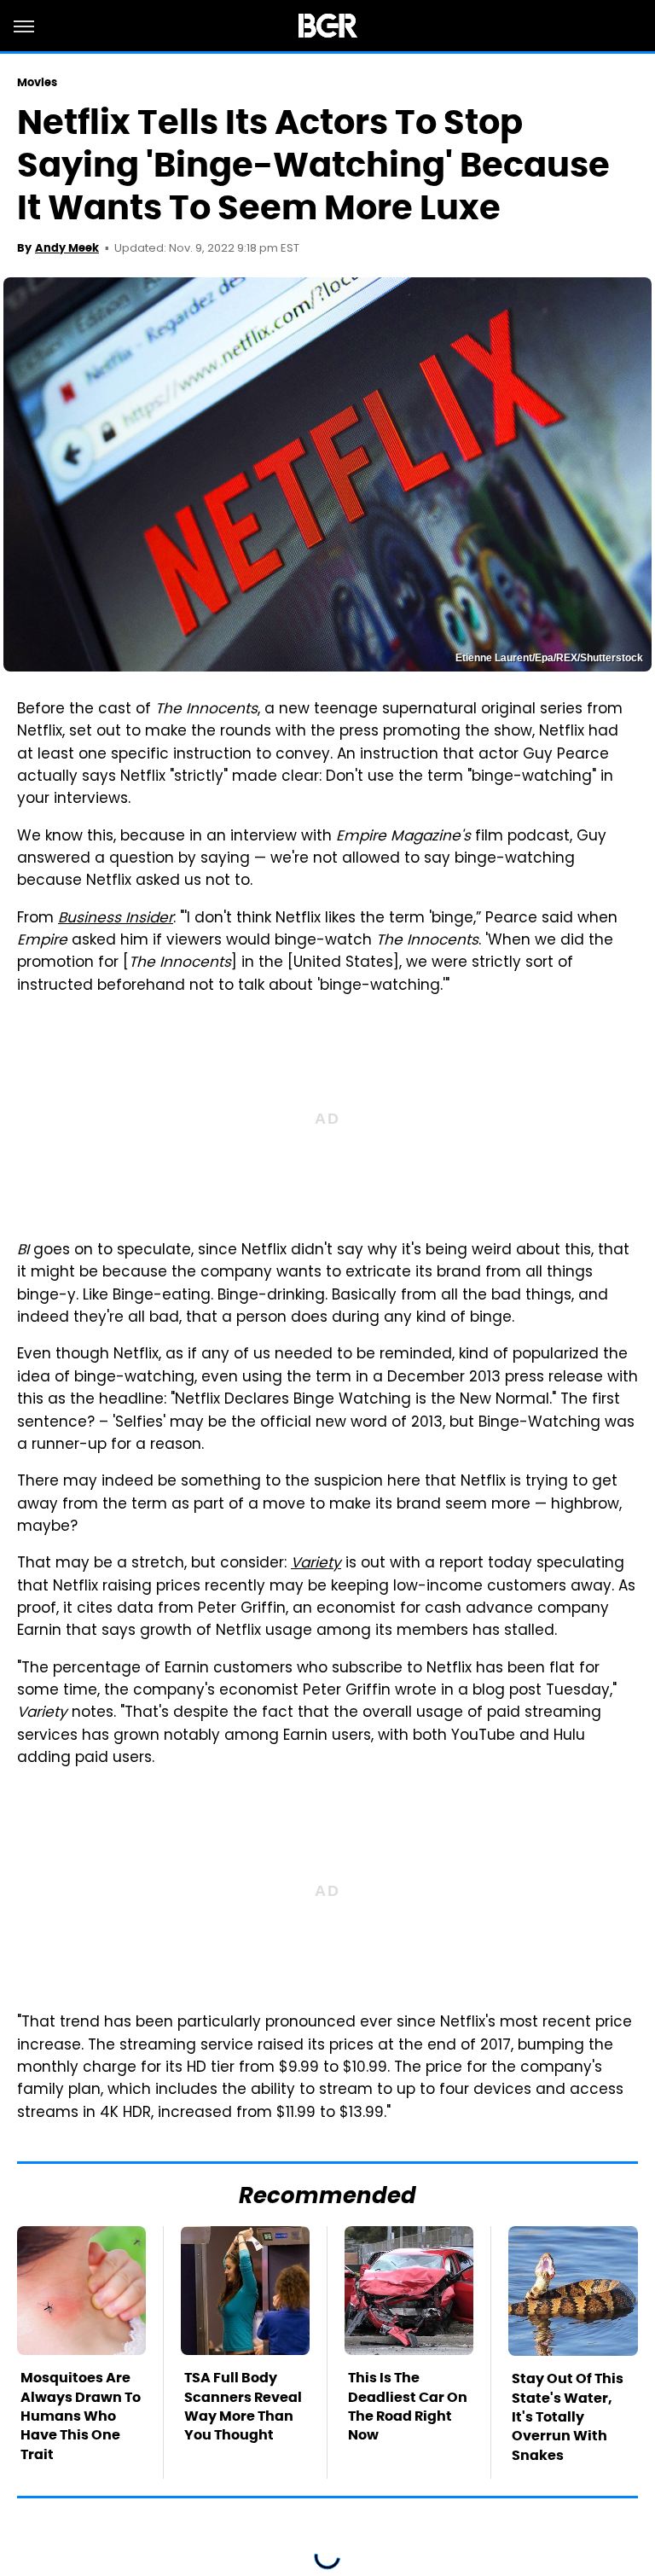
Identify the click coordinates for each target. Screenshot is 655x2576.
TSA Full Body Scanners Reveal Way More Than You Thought (243, 2406)
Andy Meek (67, 248)
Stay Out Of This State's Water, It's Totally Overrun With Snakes (568, 2417)
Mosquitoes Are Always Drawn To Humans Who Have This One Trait (81, 2416)
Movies (38, 82)
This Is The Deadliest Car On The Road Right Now (408, 2406)
